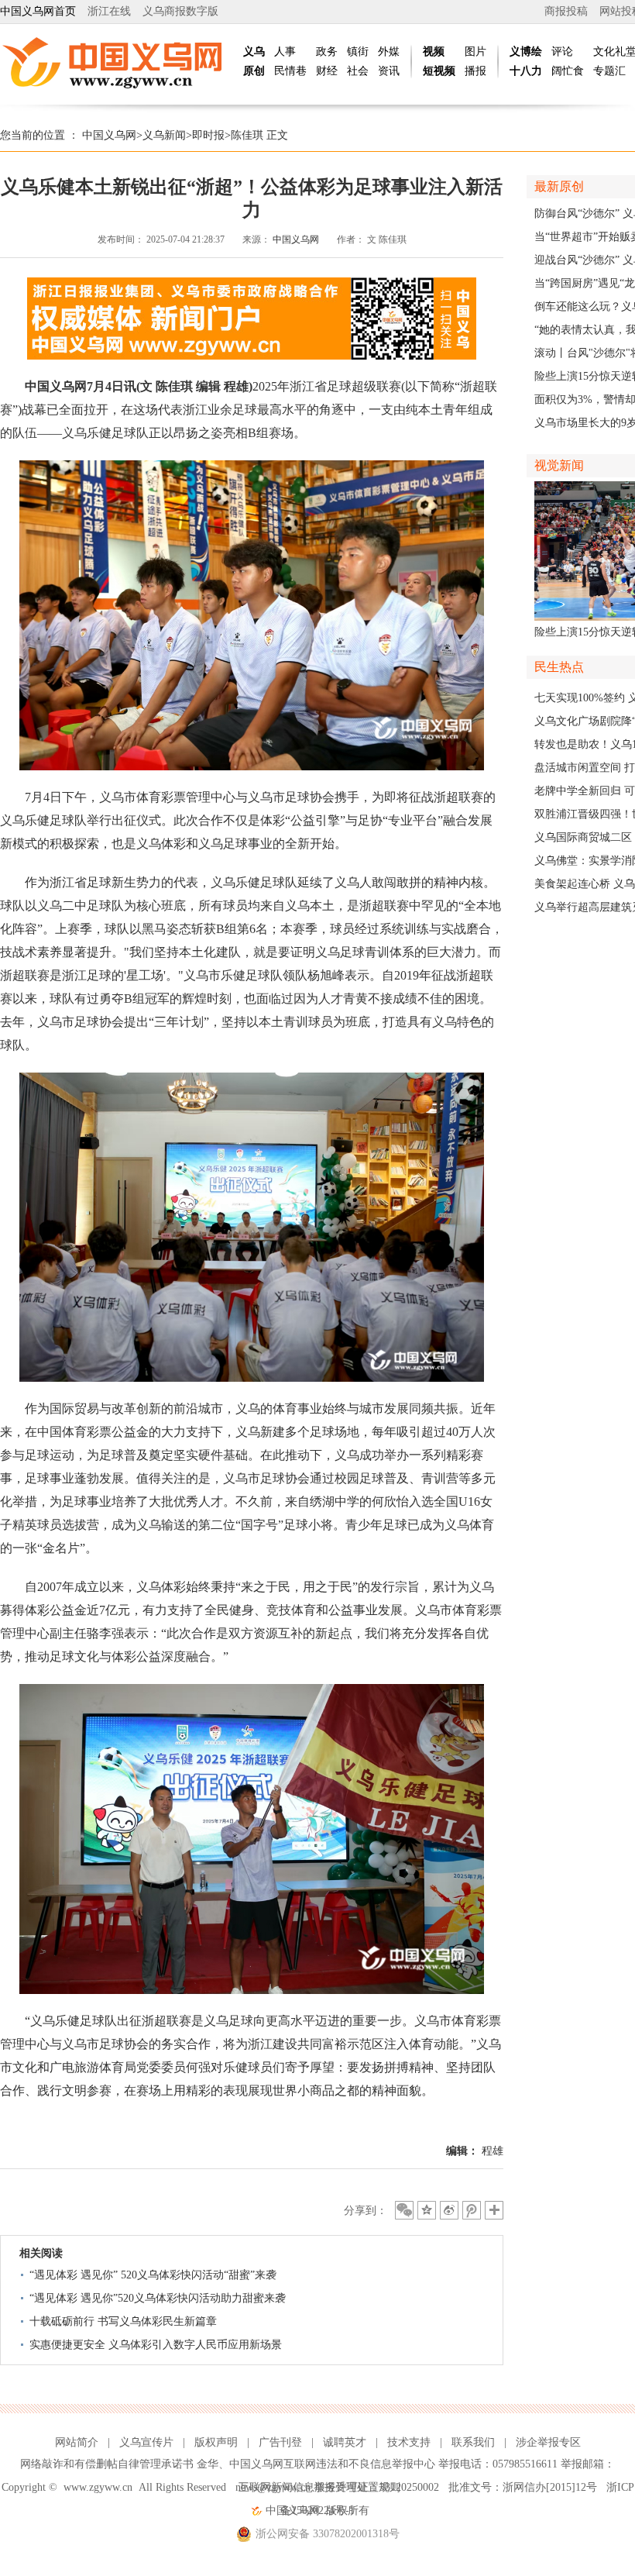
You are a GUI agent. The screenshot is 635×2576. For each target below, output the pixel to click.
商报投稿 (566, 11)
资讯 (389, 71)
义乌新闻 (164, 135)
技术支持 (409, 2442)
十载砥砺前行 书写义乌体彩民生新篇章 (123, 2321)
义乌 (254, 52)
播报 (475, 71)
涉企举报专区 (548, 2442)
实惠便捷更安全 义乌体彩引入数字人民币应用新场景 (156, 2345)
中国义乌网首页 (38, 11)
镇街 (358, 52)
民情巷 (290, 71)
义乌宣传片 (146, 2442)
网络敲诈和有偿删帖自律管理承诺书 (107, 2464)
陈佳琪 (247, 135)
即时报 (208, 135)
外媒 (389, 52)
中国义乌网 (109, 135)
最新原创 (559, 186)
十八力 (526, 71)
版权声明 (216, 2442)
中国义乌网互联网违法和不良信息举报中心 (332, 2464)
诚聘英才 (345, 2442)
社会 (358, 71)
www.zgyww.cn (98, 2487)
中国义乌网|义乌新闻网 (116, 62)
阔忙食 (568, 71)
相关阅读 (41, 2253)
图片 (475, 52)
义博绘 (526, 52)
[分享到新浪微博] (449, 2210)
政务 (327, 52)
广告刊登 (280, 2442)
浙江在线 (109, 11)
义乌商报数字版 (180, 11)
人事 (285, 52)
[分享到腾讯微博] (472, 2210)
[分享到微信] (404, 2210)
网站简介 (77, 2442)
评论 (562, 52)
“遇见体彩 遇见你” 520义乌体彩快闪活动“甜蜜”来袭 (153, 2275)
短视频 (439, 71)
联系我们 (473, 2442)
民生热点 (559, 667)
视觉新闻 (559, 465)
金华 (208, 2464)
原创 (254, 71)
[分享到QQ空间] (427, 2210)
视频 (434, 52)
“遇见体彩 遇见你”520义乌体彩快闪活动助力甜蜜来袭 (158, 2298)
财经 (327, 71)
